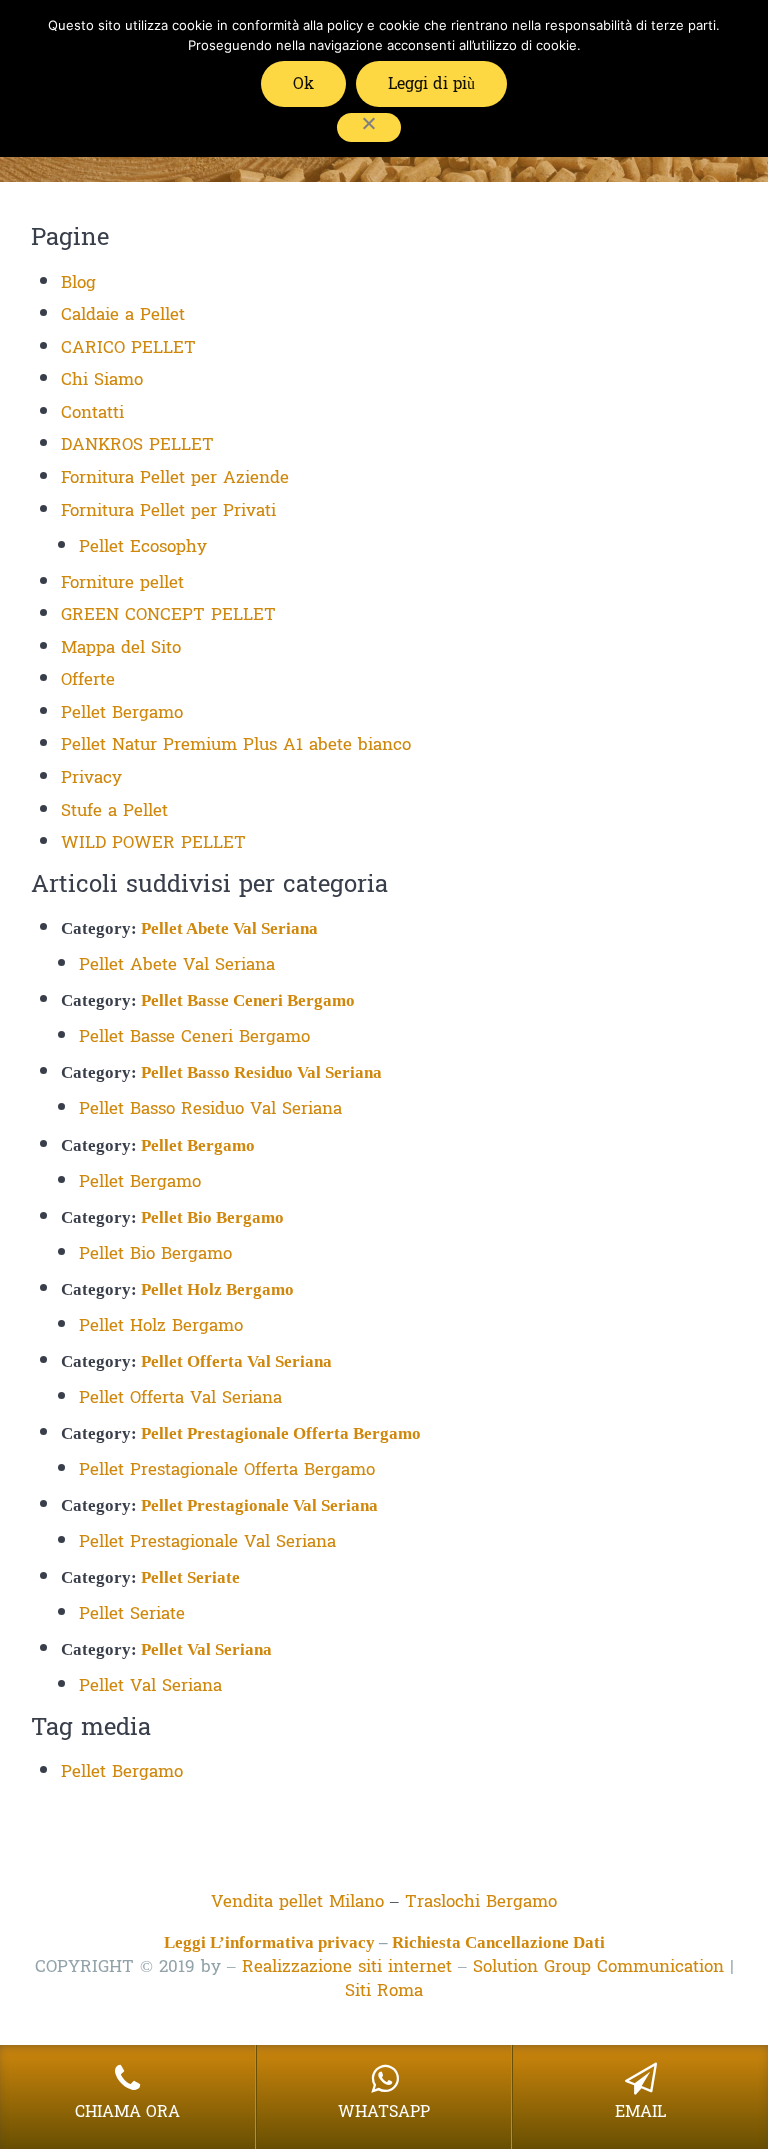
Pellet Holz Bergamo (217, 1289)
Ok (303, 83)
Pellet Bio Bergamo (212, 1217)
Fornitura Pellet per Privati (168, 510)
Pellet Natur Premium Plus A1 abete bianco (236, 744)
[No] (369, 127)
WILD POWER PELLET (153, 842)
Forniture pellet (122, 582)
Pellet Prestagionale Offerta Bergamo (281, 1433)
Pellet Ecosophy (143, 546)
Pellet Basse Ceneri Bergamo (248, 1000)
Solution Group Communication (598, 1966)
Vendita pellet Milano (297, 1901)
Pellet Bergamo (122, 712)
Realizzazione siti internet (347, 1966)
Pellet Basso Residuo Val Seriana (261, 1072)
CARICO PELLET (128, 347)
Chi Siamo (102, 379)
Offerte (88, 679)
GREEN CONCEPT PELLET (168, 614)
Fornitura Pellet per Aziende (175, 477)
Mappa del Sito (121, 647)
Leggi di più (431, 83)
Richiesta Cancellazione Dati (498, 1942)
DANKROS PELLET (137, 444)
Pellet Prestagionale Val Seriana (259, 1505)
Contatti (92, 412)
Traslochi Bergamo (481, 1901)
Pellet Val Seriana (206, 1649)
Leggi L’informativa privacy (269, 1942)
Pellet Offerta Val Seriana (236, 1361)
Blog (78, 282)
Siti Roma (384, 1990)
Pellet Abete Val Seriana (229, 928)
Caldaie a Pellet (123, 314)
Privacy (91, 777)
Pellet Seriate (190, 1577)
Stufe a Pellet (114, 810)
